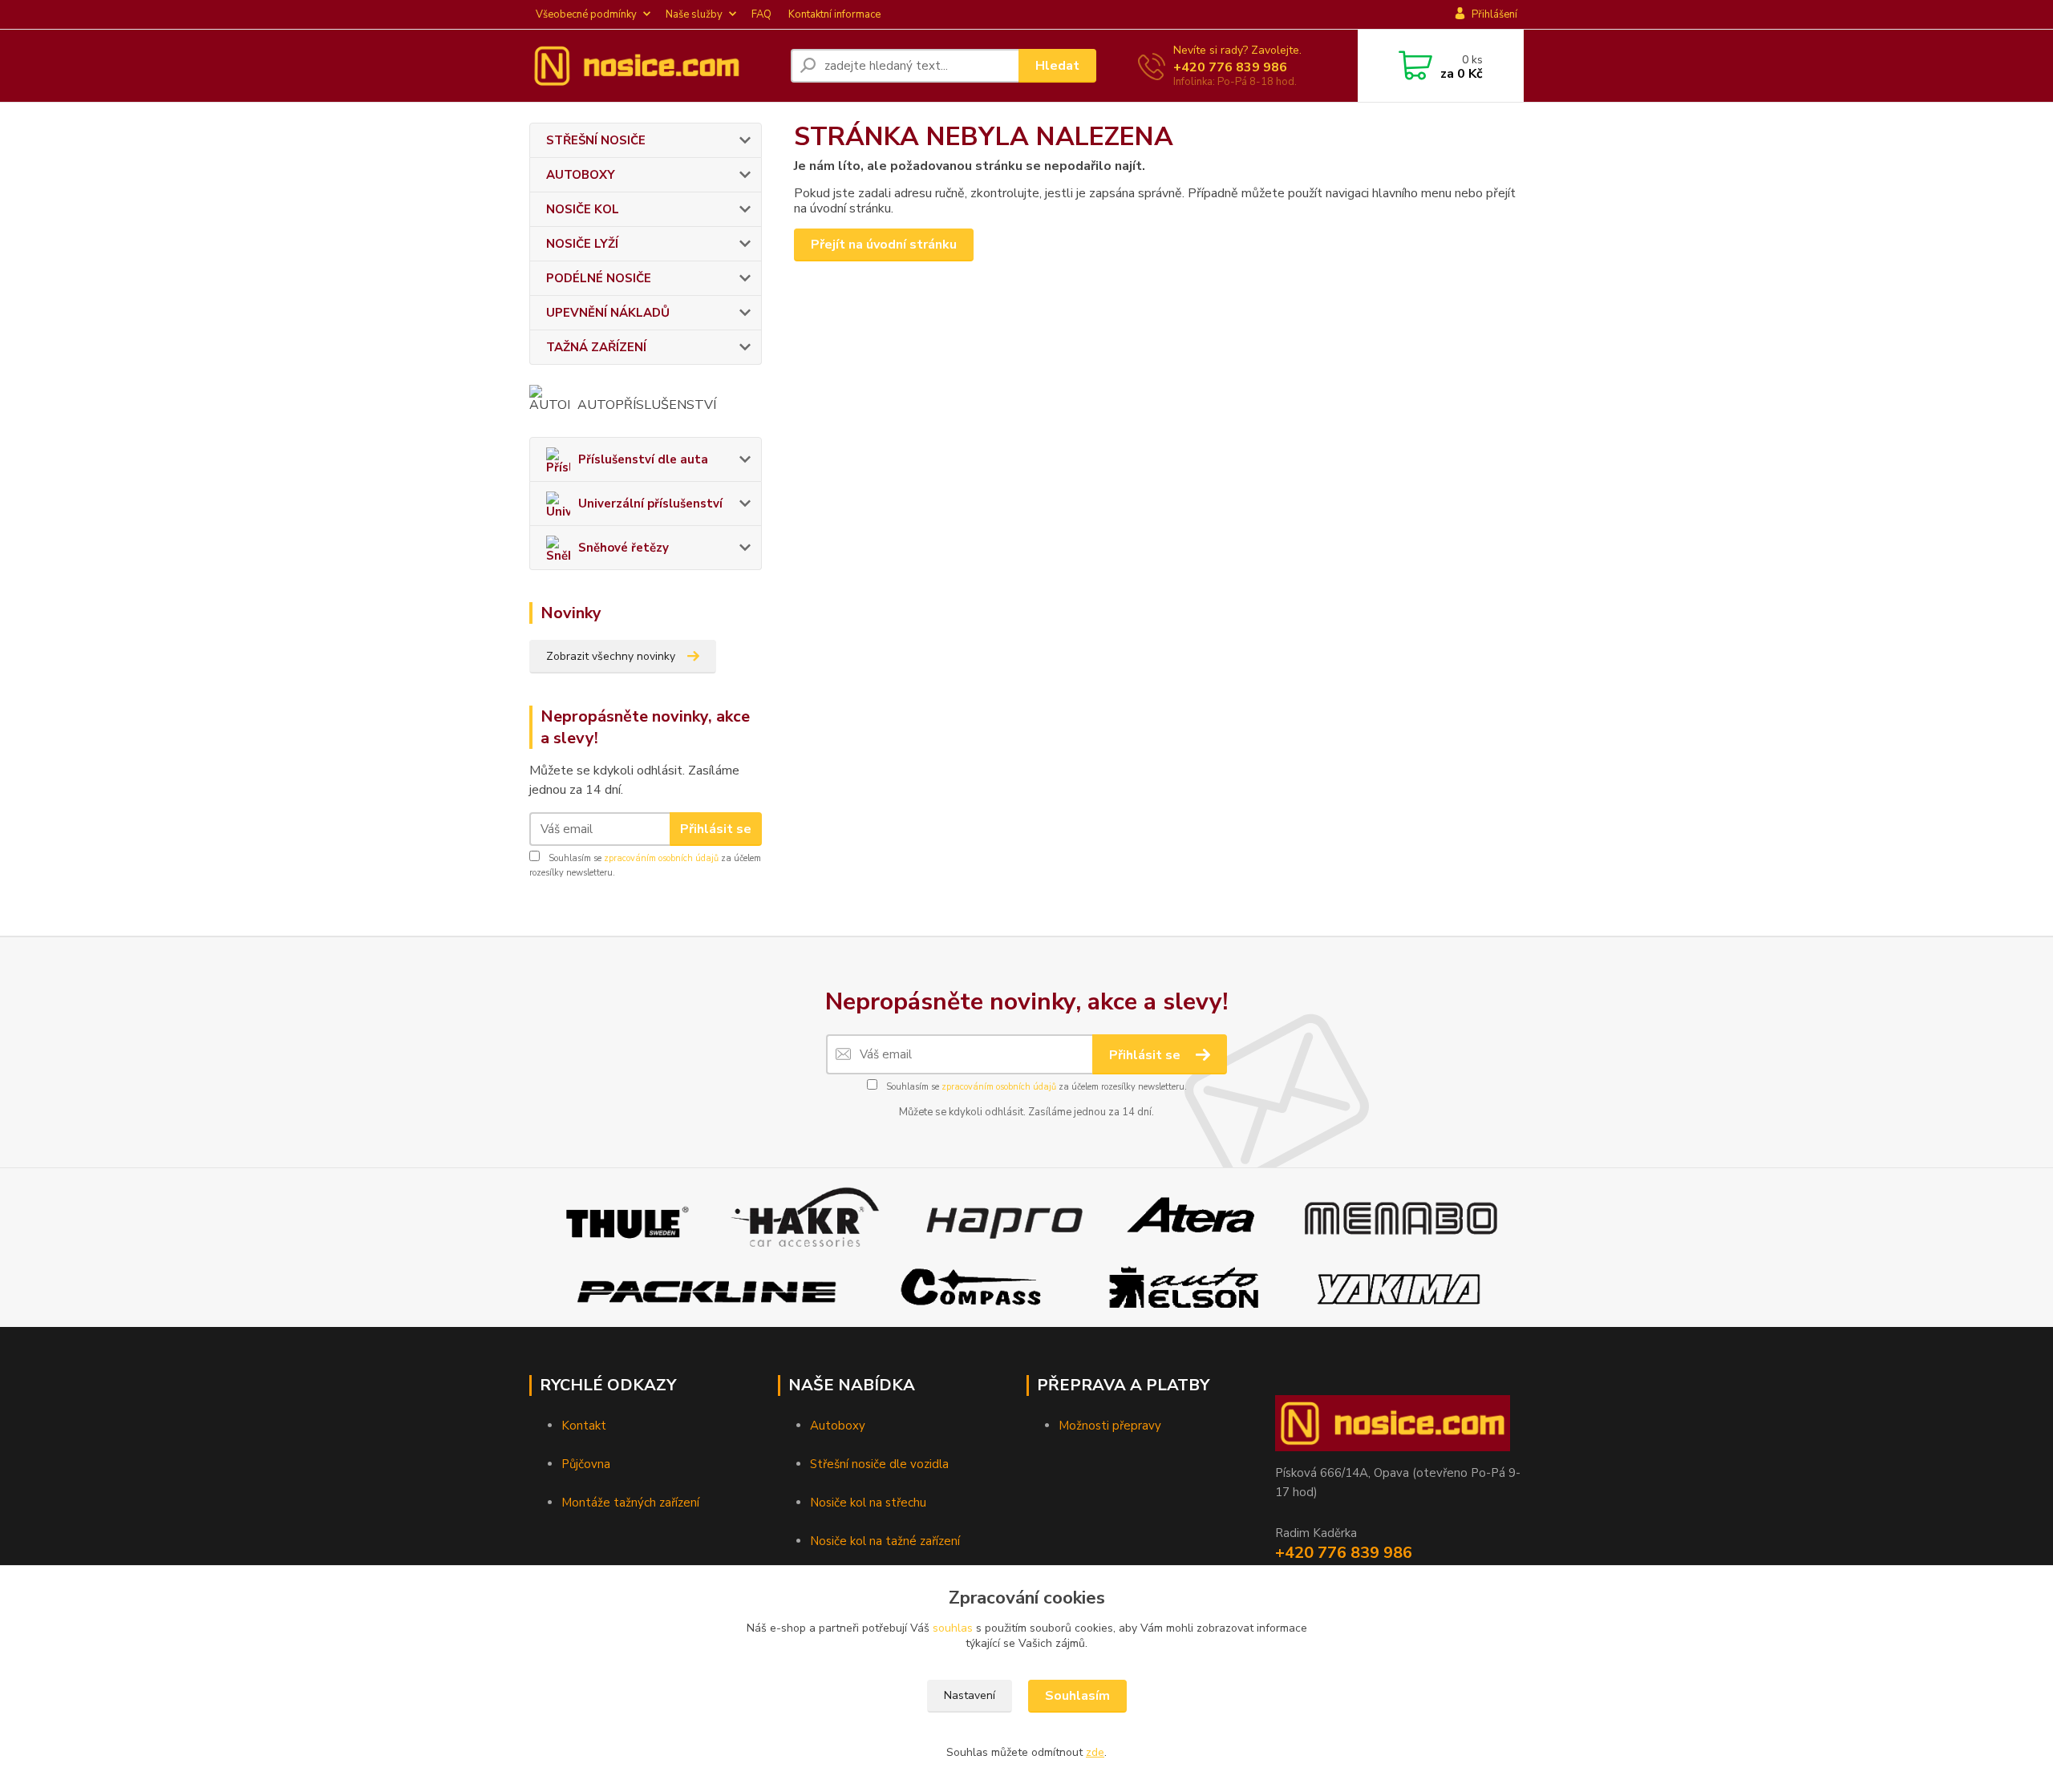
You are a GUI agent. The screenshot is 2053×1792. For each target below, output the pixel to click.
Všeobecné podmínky (586, 14)
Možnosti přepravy (1110, 1426)
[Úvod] (654, 66)
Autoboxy (838, 1426)
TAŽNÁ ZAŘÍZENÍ (596, 347)
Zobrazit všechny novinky (611, 656)
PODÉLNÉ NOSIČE (599, 278)
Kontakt (584, 1426)
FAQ (761, 14)
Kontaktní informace (834, 14)
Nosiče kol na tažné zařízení (885, 1541)
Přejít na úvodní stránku (884, 245)
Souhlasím (1077, 1696)
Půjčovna (586, 1464)
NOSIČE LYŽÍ (582, 244)
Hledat (1057, 66)
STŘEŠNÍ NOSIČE (596, 140)
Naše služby (694, 14)
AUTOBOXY (581, 175)
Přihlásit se (716, 829)
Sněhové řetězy (624, 548)
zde (1095, 1752)
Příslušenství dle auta (643, 459)
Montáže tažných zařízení (630, 1503)
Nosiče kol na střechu (868, 1503)
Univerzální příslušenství (650, 504)
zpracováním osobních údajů (661, 858)
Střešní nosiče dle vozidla (879, 1464)
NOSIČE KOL (583, 209)
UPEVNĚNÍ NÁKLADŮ (608, 313)
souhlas (953, 1628)
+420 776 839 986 (1230, 67)
